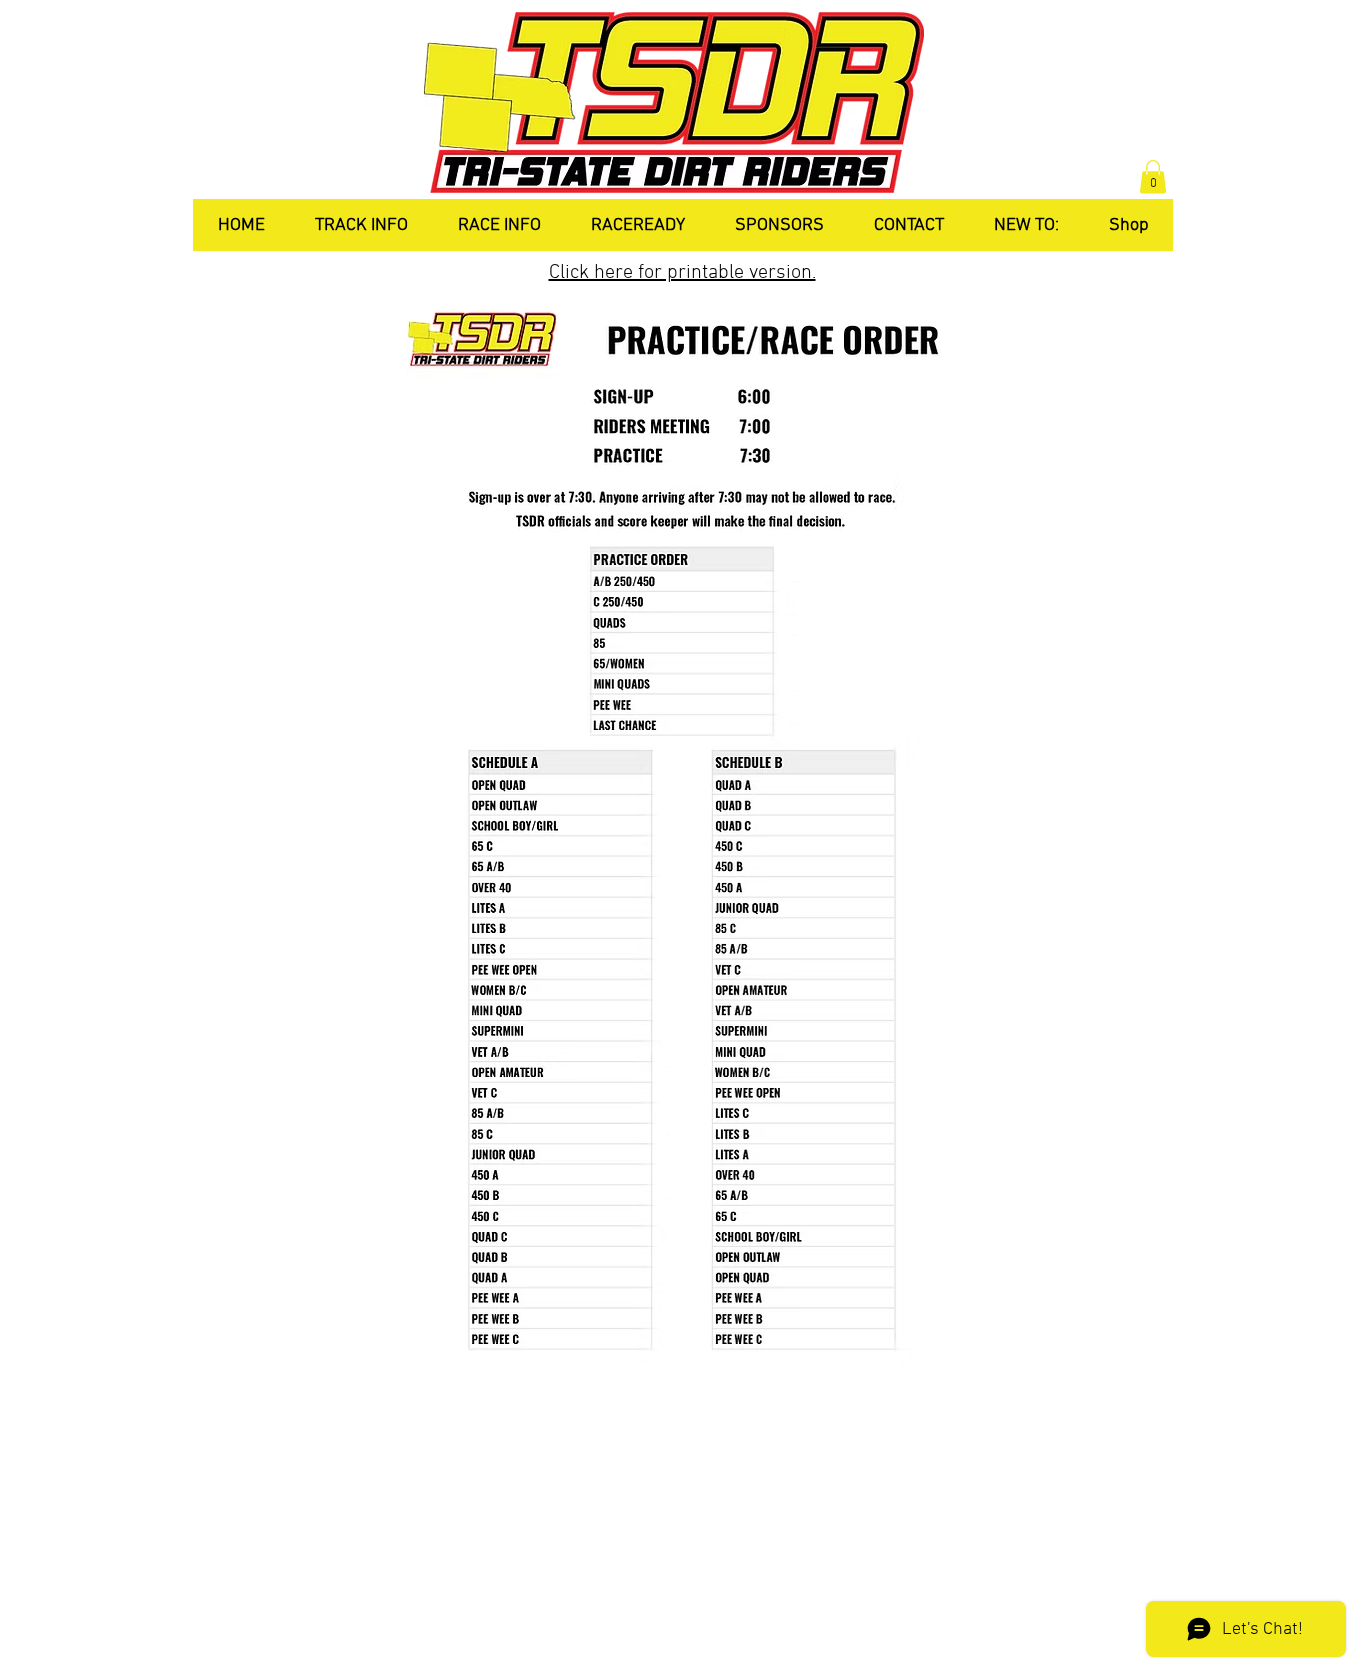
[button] (1153, 176)
